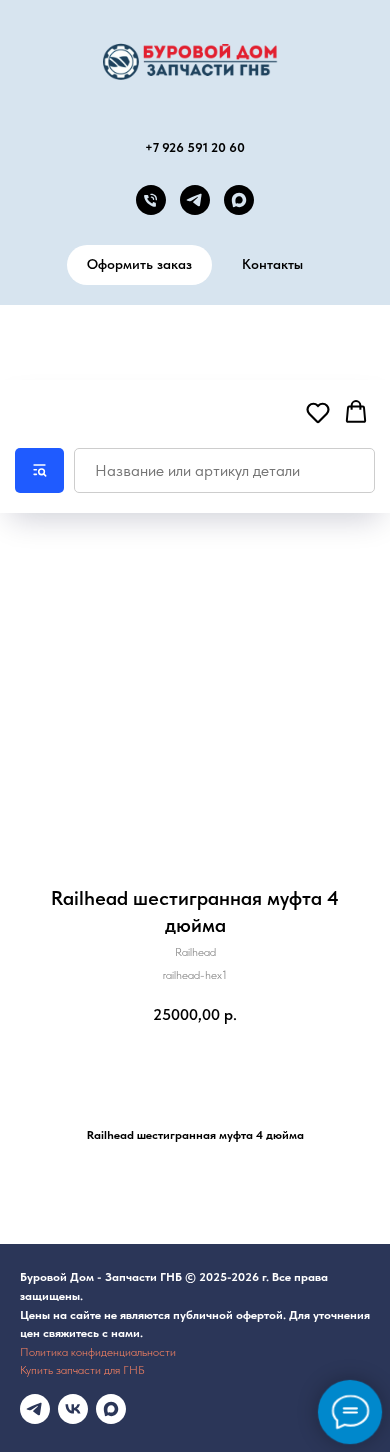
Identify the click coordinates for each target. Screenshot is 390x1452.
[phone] (151, 200)
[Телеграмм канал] (35, 1409)
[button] (318, 412)
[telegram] (195, 200)
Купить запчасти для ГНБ (82, 1370)
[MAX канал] (239, 200)
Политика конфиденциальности (98, 1352)
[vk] (73, 1409)
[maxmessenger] (111, 1409)
